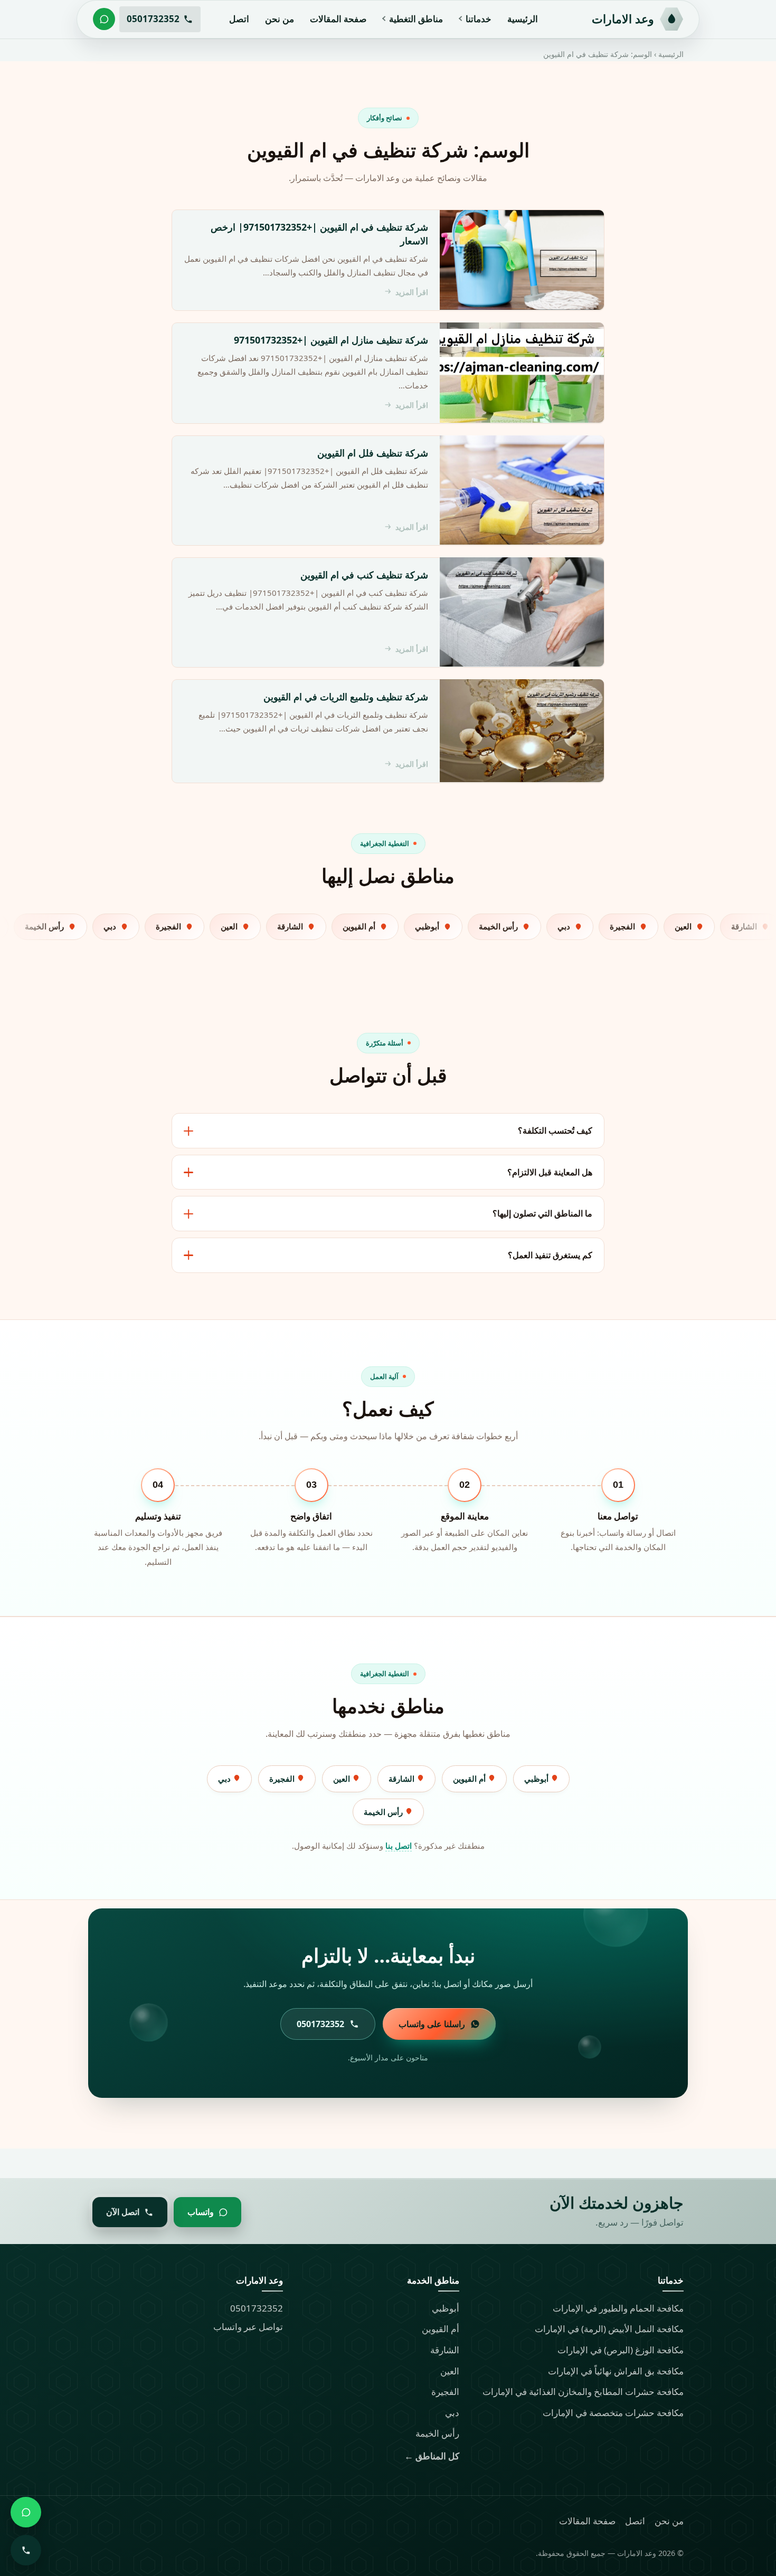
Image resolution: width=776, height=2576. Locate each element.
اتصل (239, 19)
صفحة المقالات (338, 19)
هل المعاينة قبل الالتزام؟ (550, 1172)
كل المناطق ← (432, 2456)
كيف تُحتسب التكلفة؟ (555, 1130)
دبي (225, 1779)
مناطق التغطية (416, 19)
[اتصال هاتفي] (26, 2550)
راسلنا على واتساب (432, 2024)
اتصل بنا (399, 1846)
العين (343, 1779)
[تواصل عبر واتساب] (104, 19)
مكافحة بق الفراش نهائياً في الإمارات (616, 2371)
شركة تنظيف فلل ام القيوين (373, 452)
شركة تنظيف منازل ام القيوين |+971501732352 (331, 339)
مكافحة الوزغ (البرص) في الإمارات (621, 2350)
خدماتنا (479, 19)
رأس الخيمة (384, 1812)
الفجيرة (283, 1779)
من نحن (280, 19)
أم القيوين (470, 1779)
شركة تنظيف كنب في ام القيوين (364, 574)
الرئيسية (523, 19)
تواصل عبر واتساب (248, 2327)
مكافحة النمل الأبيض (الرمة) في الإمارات (609, 2329)
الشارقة (403, 1779)
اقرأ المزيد (412, 292)
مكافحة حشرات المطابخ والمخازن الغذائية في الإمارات (583, 2392)
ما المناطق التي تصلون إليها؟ (542, 1213)
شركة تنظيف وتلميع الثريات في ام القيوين (346, 696)
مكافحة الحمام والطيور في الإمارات (618, 2308)
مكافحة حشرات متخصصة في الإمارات (613, 2413)
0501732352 (257, 2308)
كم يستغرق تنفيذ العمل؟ (550, 1255)
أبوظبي (537, 1779)
